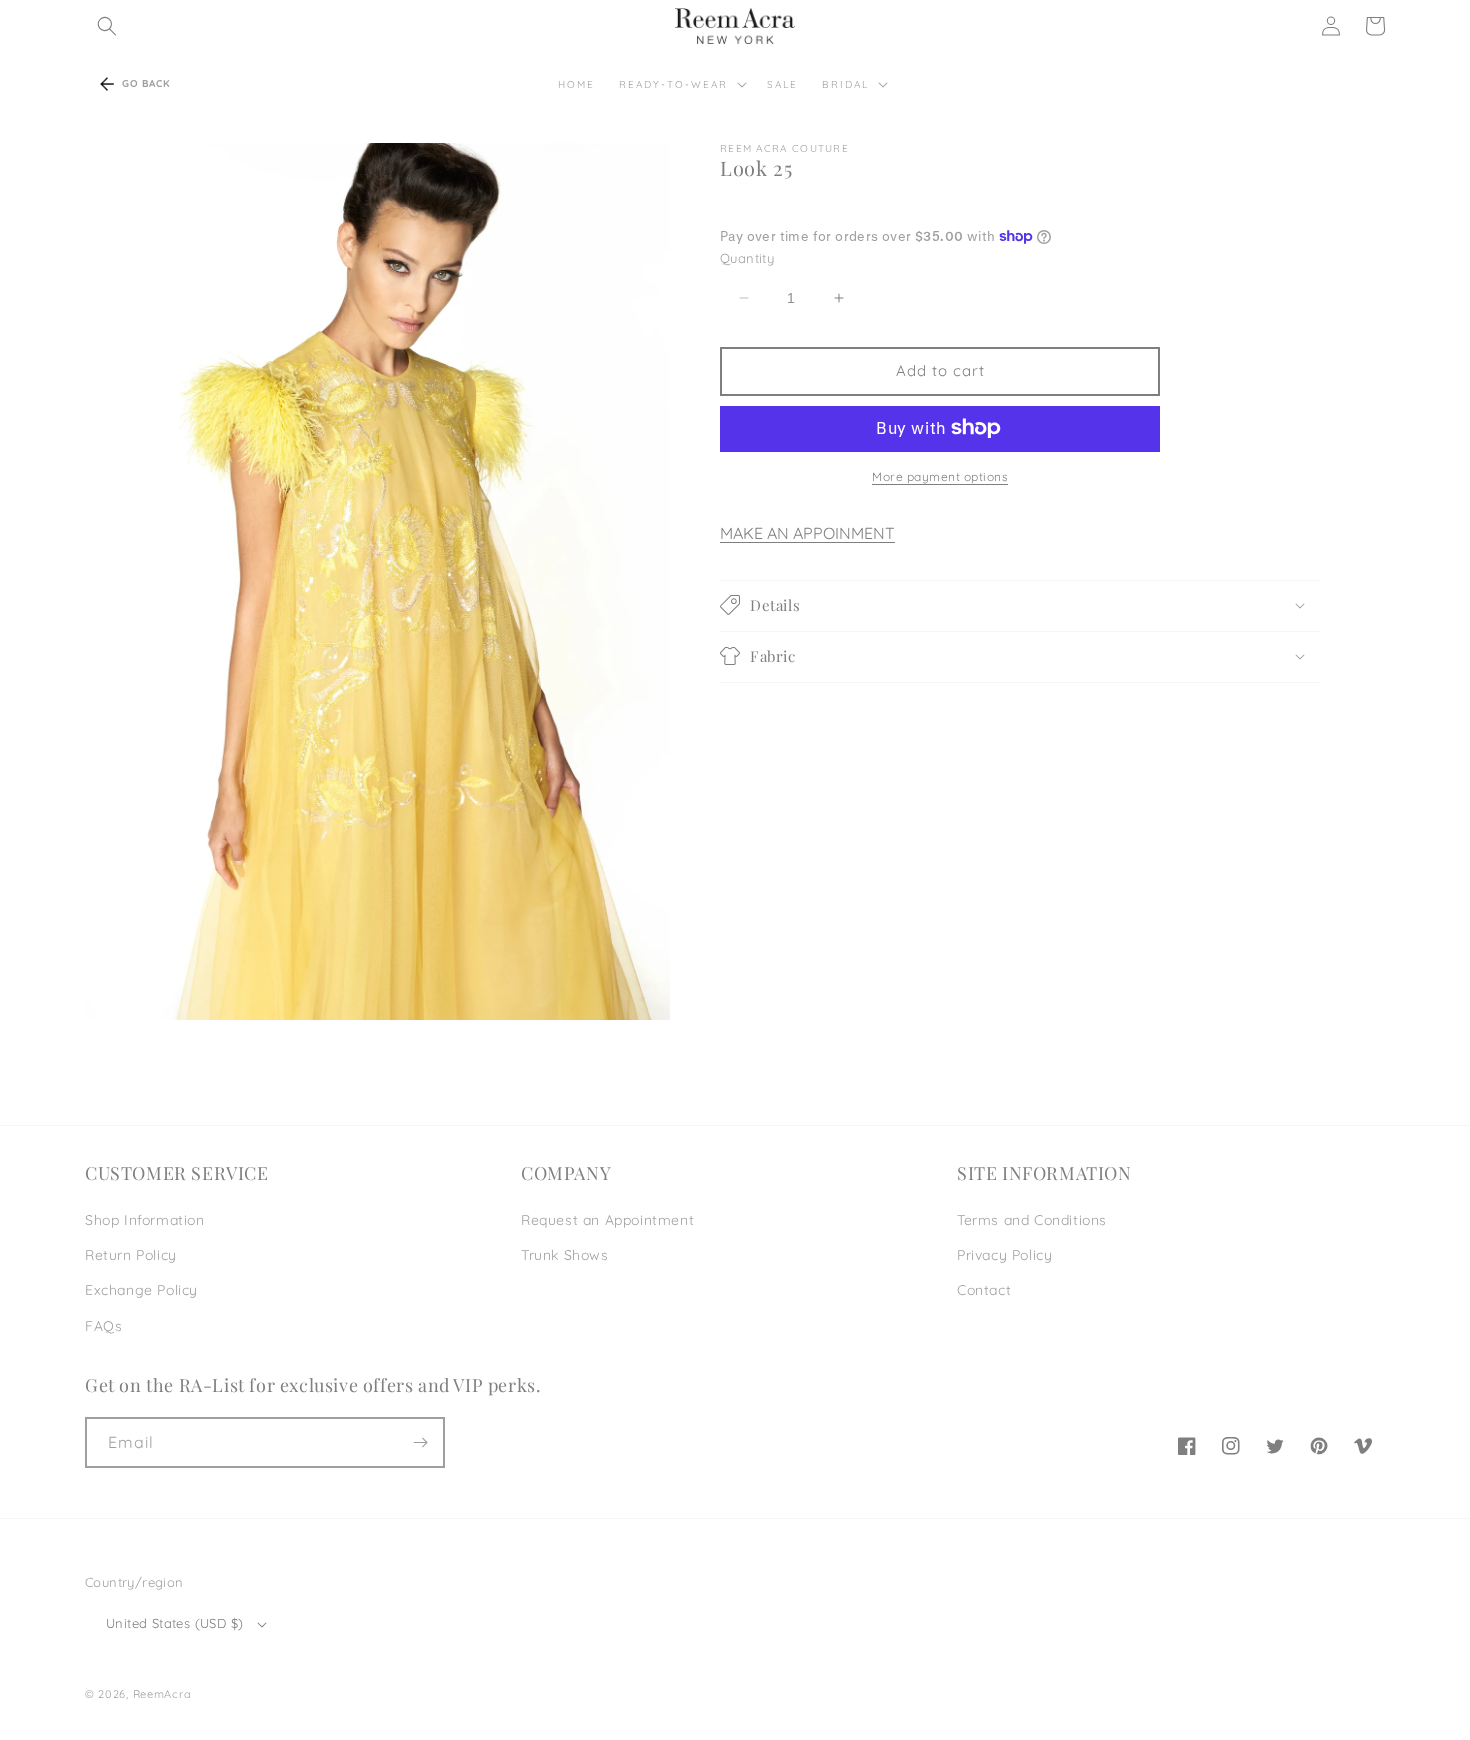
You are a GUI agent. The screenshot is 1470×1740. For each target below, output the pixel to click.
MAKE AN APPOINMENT (807, 532)
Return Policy (131, 1255)
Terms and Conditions (1032, 1220)
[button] (107, 26)
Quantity (747, 258)
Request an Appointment (607, 1220)
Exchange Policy (141, 1290)
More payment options (940, 475)
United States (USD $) (174, 1623)
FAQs (103, 1326)
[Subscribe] (420, 1442)
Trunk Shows (565, 1255)
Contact (984, 1290)
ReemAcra (162, 1694)
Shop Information (145, 1220)
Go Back (146, 83)
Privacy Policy (1004, 1255)
